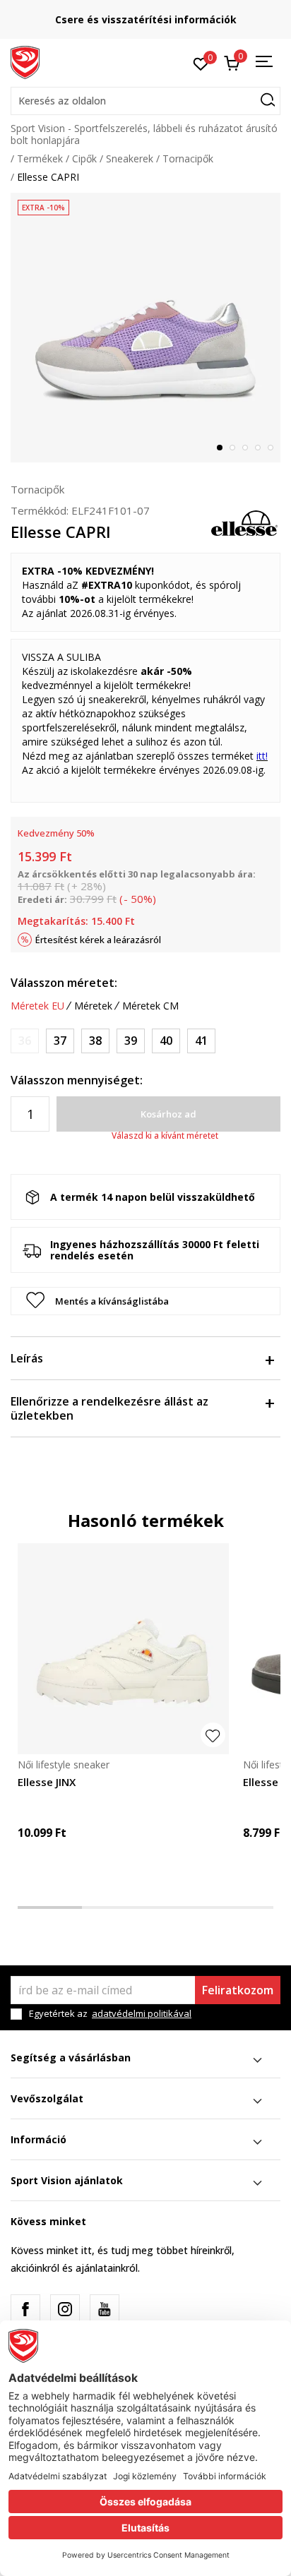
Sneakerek (130, 158)
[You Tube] (105, 2309)
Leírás (27, 1358)
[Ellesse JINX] (123, 1649)
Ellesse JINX (47, 1782)
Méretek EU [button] (37, 1006)
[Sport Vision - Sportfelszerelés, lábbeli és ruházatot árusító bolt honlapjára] (25, 61)
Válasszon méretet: (64, 983)
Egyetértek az (110, 2014)
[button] (145, 101)
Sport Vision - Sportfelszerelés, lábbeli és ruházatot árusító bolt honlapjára (144, 134)
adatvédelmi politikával (142, 2013)
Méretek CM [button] (150, 1006)
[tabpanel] (145, 328)
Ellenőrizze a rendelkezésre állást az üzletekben (109, 1408)
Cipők (84, 158)
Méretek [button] (93, 1006)
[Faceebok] (25, 2309)
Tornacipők (188, 158)
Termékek (40, 158)
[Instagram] (65, 2309)
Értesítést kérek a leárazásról (98, 940)
